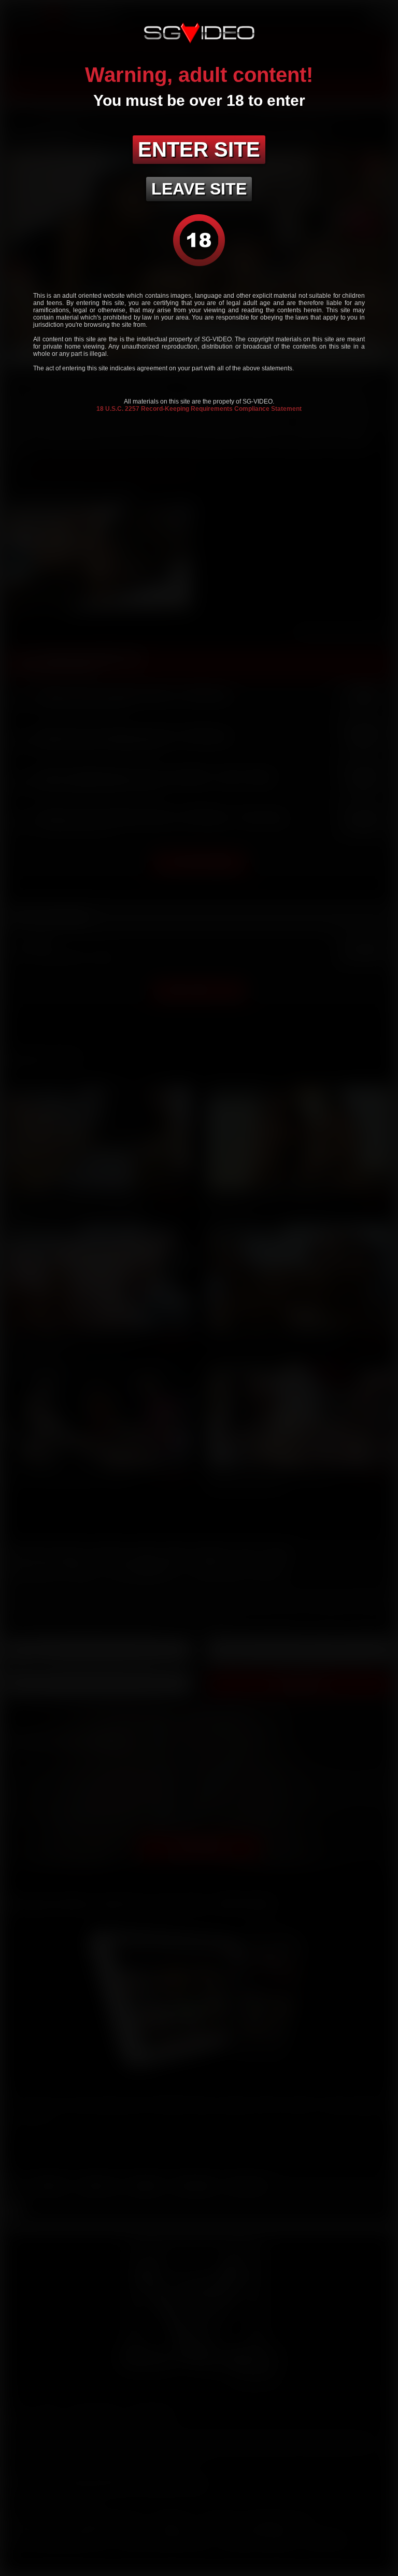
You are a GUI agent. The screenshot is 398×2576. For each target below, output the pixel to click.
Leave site (199, 189)
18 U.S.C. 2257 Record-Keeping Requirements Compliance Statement (199, 409)
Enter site (199, 149)
